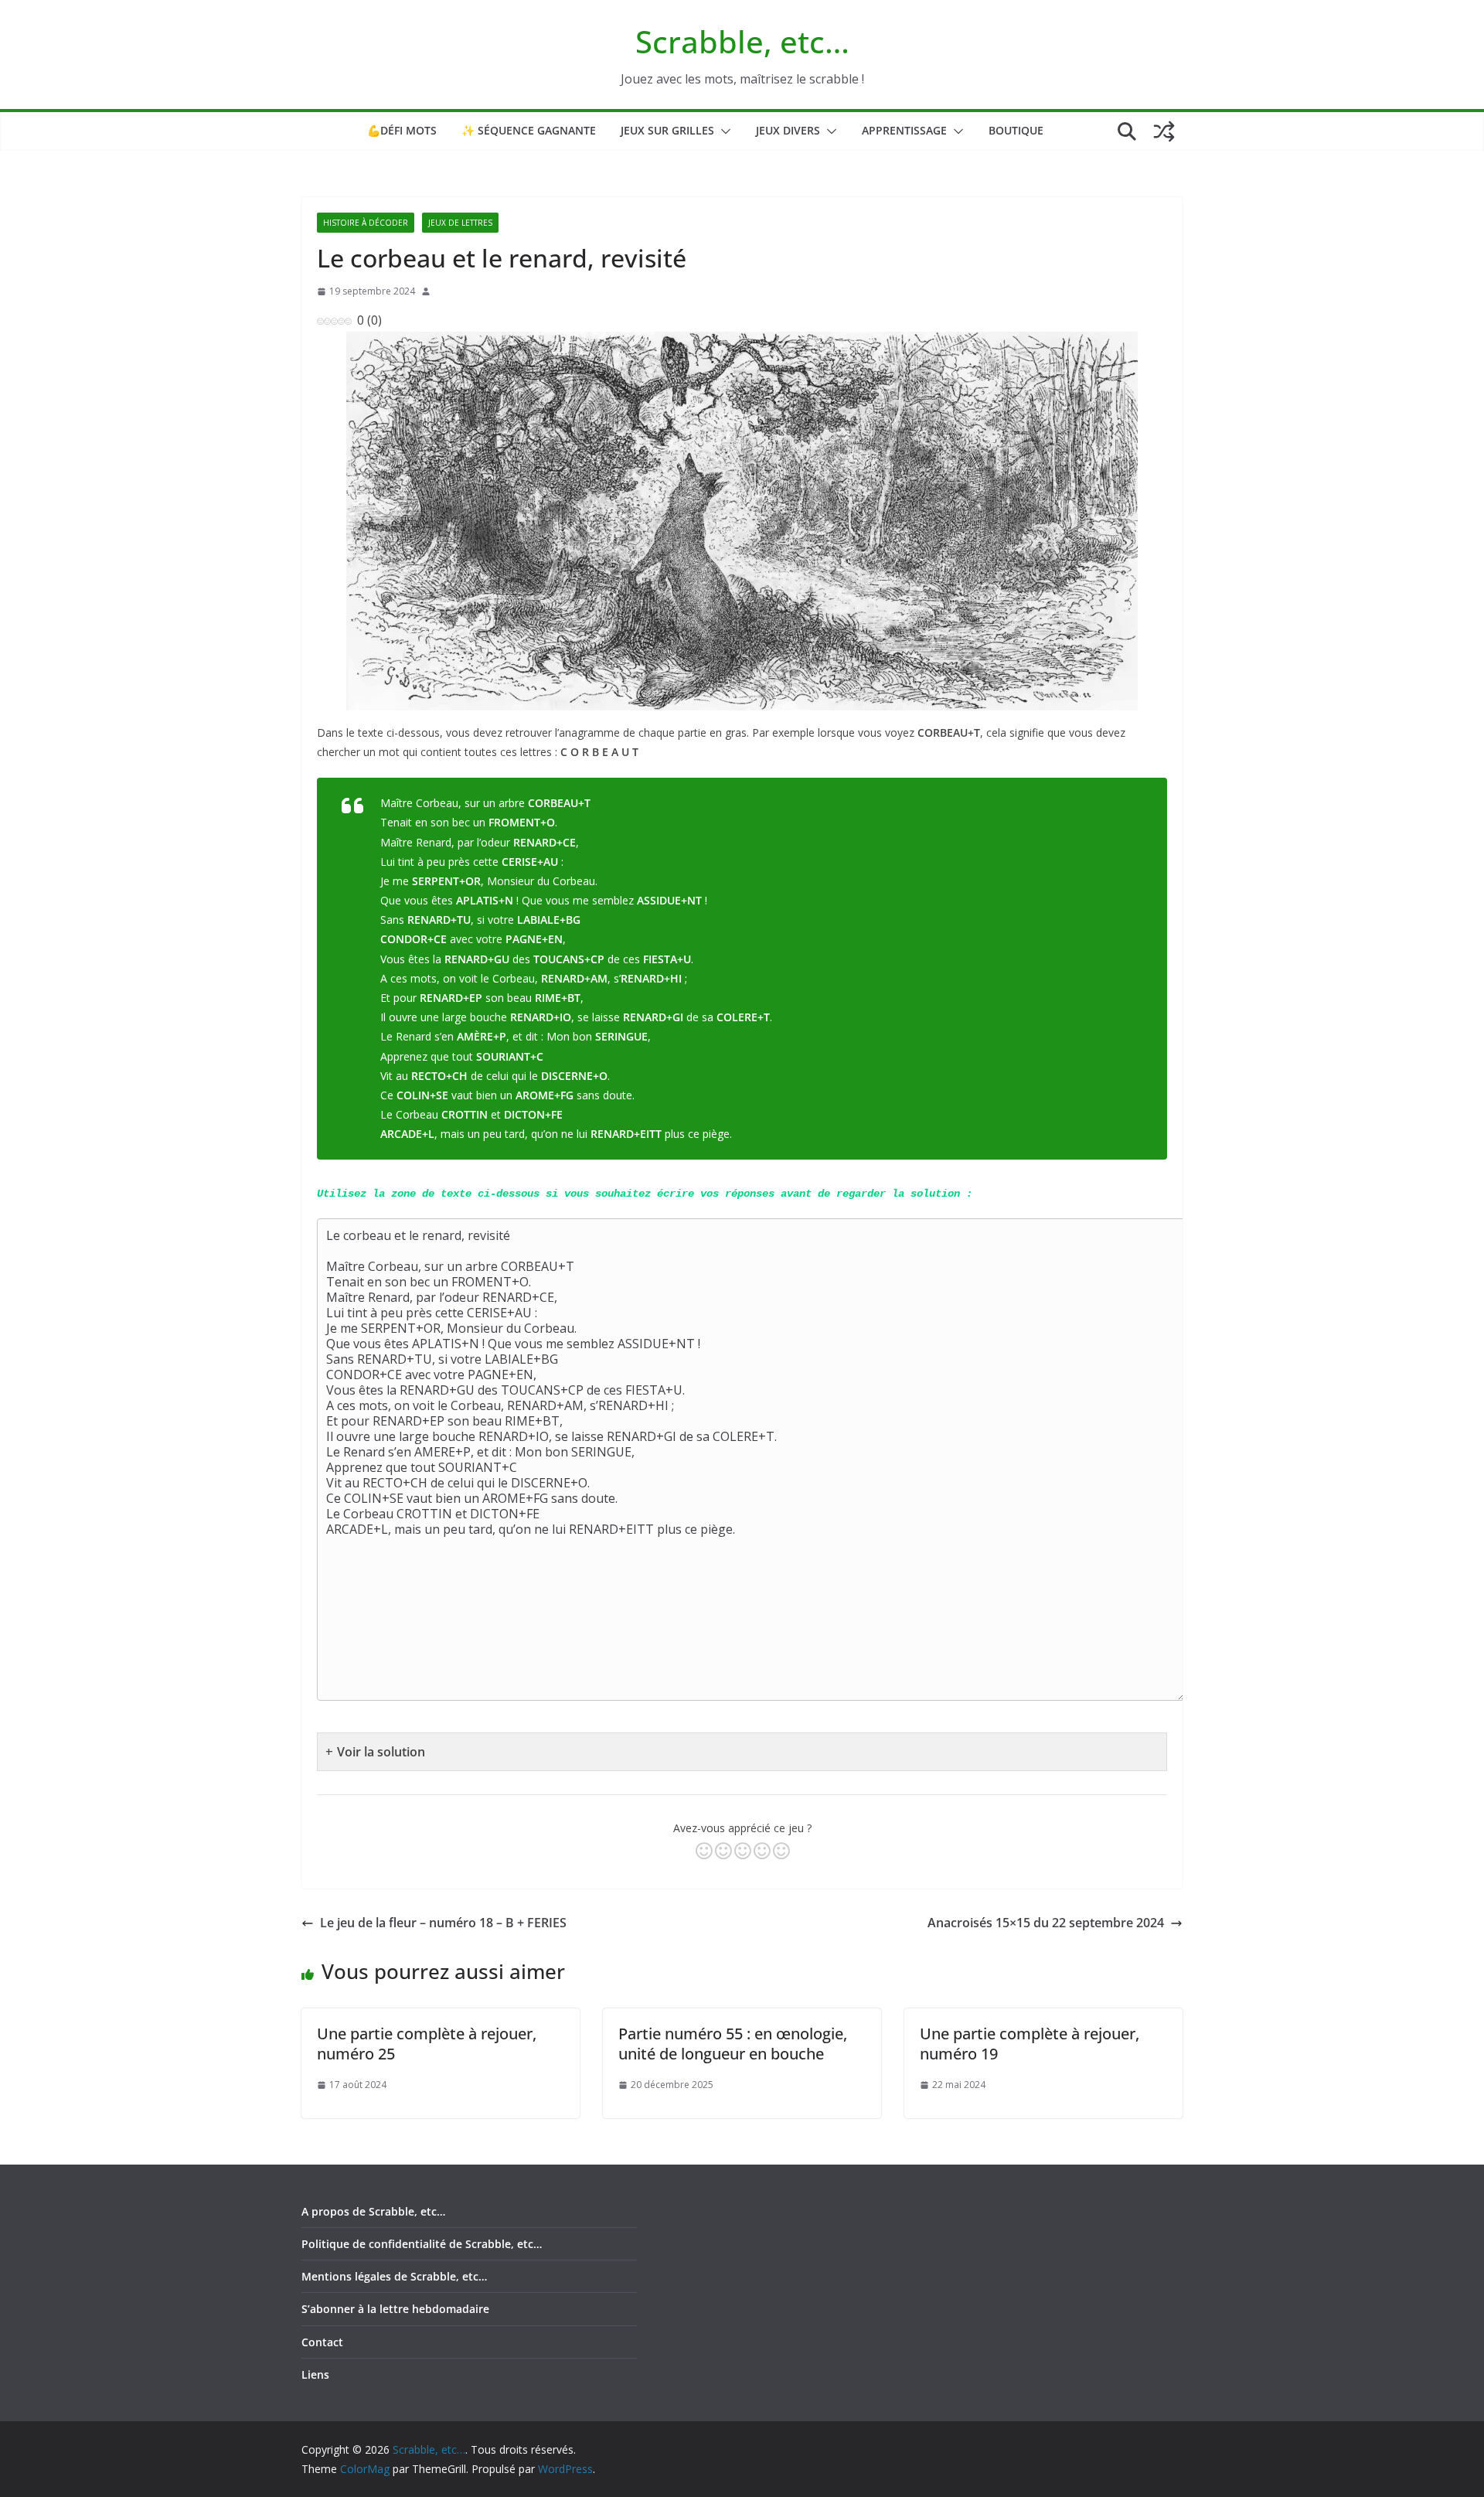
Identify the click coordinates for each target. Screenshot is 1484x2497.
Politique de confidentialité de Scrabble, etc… (422, 2244)
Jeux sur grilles (667, 130)
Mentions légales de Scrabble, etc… (394, 2276)
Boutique (1016, 130)
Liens (315, 2374)
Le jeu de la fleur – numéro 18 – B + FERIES (443, 1923)
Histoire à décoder (366, 223)
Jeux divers (788, 130)
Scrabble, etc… (742, 41)
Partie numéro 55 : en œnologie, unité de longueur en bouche (733, 2044)
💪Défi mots (402, 130)
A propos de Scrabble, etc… (373, 2211)
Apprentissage (904, 130)
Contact (322, 2342)
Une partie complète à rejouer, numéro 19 (1030, 2044)
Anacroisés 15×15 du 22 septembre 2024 (1046, 1923)
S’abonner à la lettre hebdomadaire (395, 2309)
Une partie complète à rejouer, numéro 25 (427, 2044)
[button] (723, 131)
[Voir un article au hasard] (1164, 131)
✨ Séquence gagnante (529, 130)
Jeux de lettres (460, 223)
